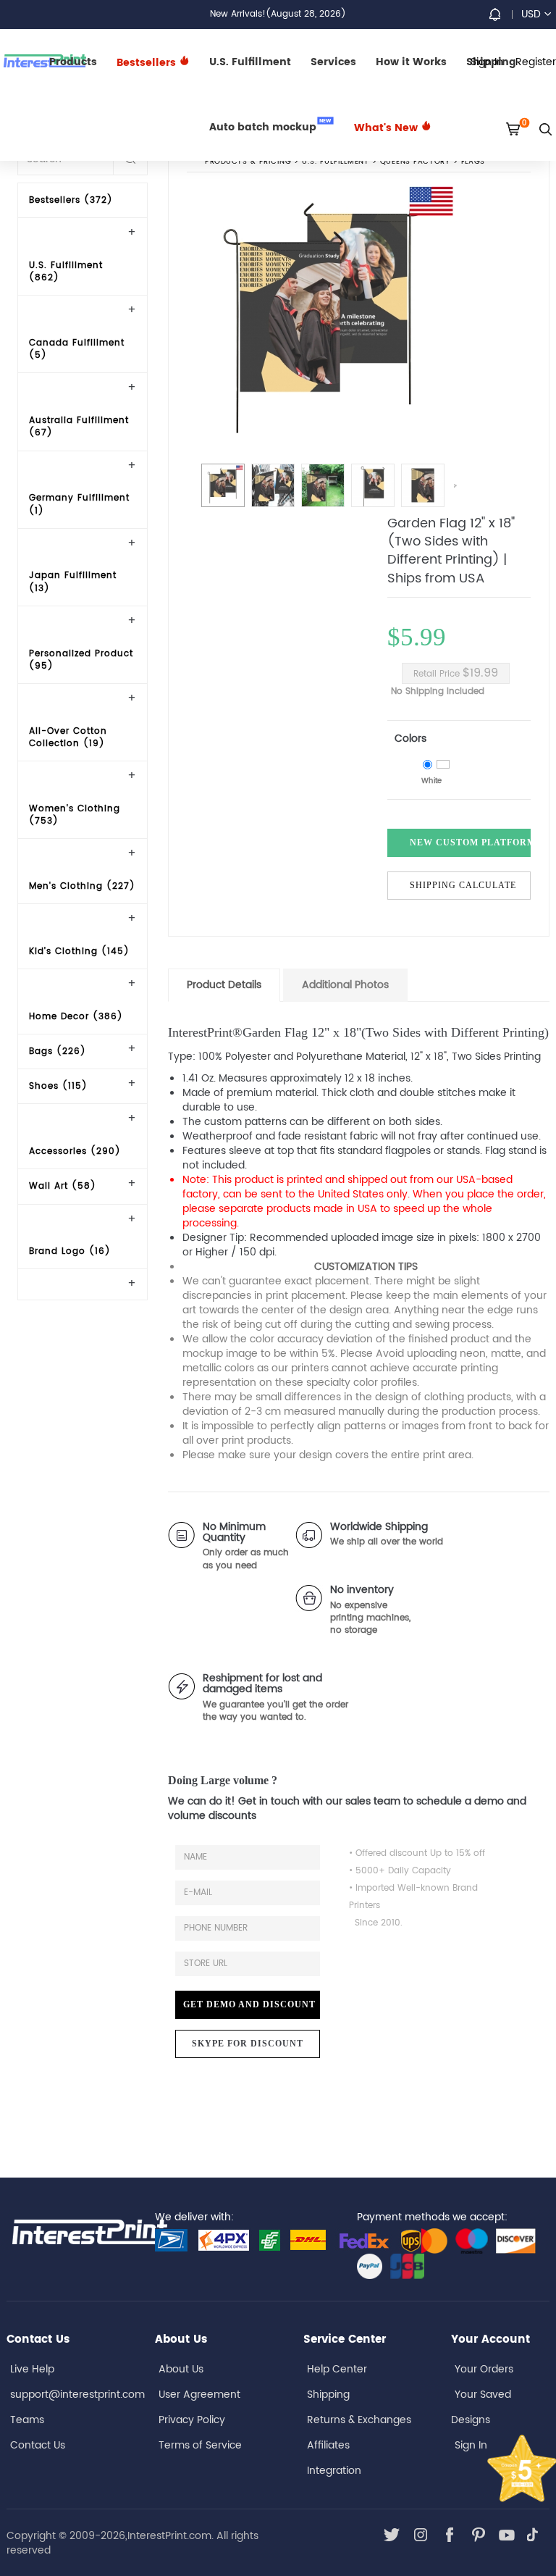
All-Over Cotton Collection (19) (68, 737)
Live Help (32, 2369)
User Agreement (199, 2395)
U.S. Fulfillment (250, 62)
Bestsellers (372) (71, 200)
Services (333, 62)
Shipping (328, 2395)
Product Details (224, 985)
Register (536, 62)
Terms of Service (200, 2445)
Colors (410, 739)
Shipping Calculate (463, 885)
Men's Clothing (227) (82, 886)
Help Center (337, 2369)
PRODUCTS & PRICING (248, 162)
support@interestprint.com (77, 2395)
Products (73, 62)
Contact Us (38, 2445)
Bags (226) (58, 1051)
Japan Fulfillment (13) (73, 582)
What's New (387, 128)
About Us (181, 2369)
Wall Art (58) (63, 1186)
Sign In (471, 2445)
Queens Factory (415, 162)
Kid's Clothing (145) (79, 952)
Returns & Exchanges (359, 2420)
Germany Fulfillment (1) (79, 504)
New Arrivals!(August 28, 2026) (278, 14)
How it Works (411, 62)
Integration (334, 2471)
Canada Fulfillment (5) (77, 349)
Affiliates (328, 2445)
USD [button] (531, 14)
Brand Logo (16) (70, 1251)
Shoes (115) (58, 1086)
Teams (27, 2420)
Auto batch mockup (270, 126)
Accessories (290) (75, 1151)
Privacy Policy (192, 2420)
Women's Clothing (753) (75, 815)
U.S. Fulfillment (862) (66, 272)
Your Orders (484, 2369)
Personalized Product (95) (81, 660)
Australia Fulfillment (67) (79, 427)
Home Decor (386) (76, 1017)
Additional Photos (345, 985)
